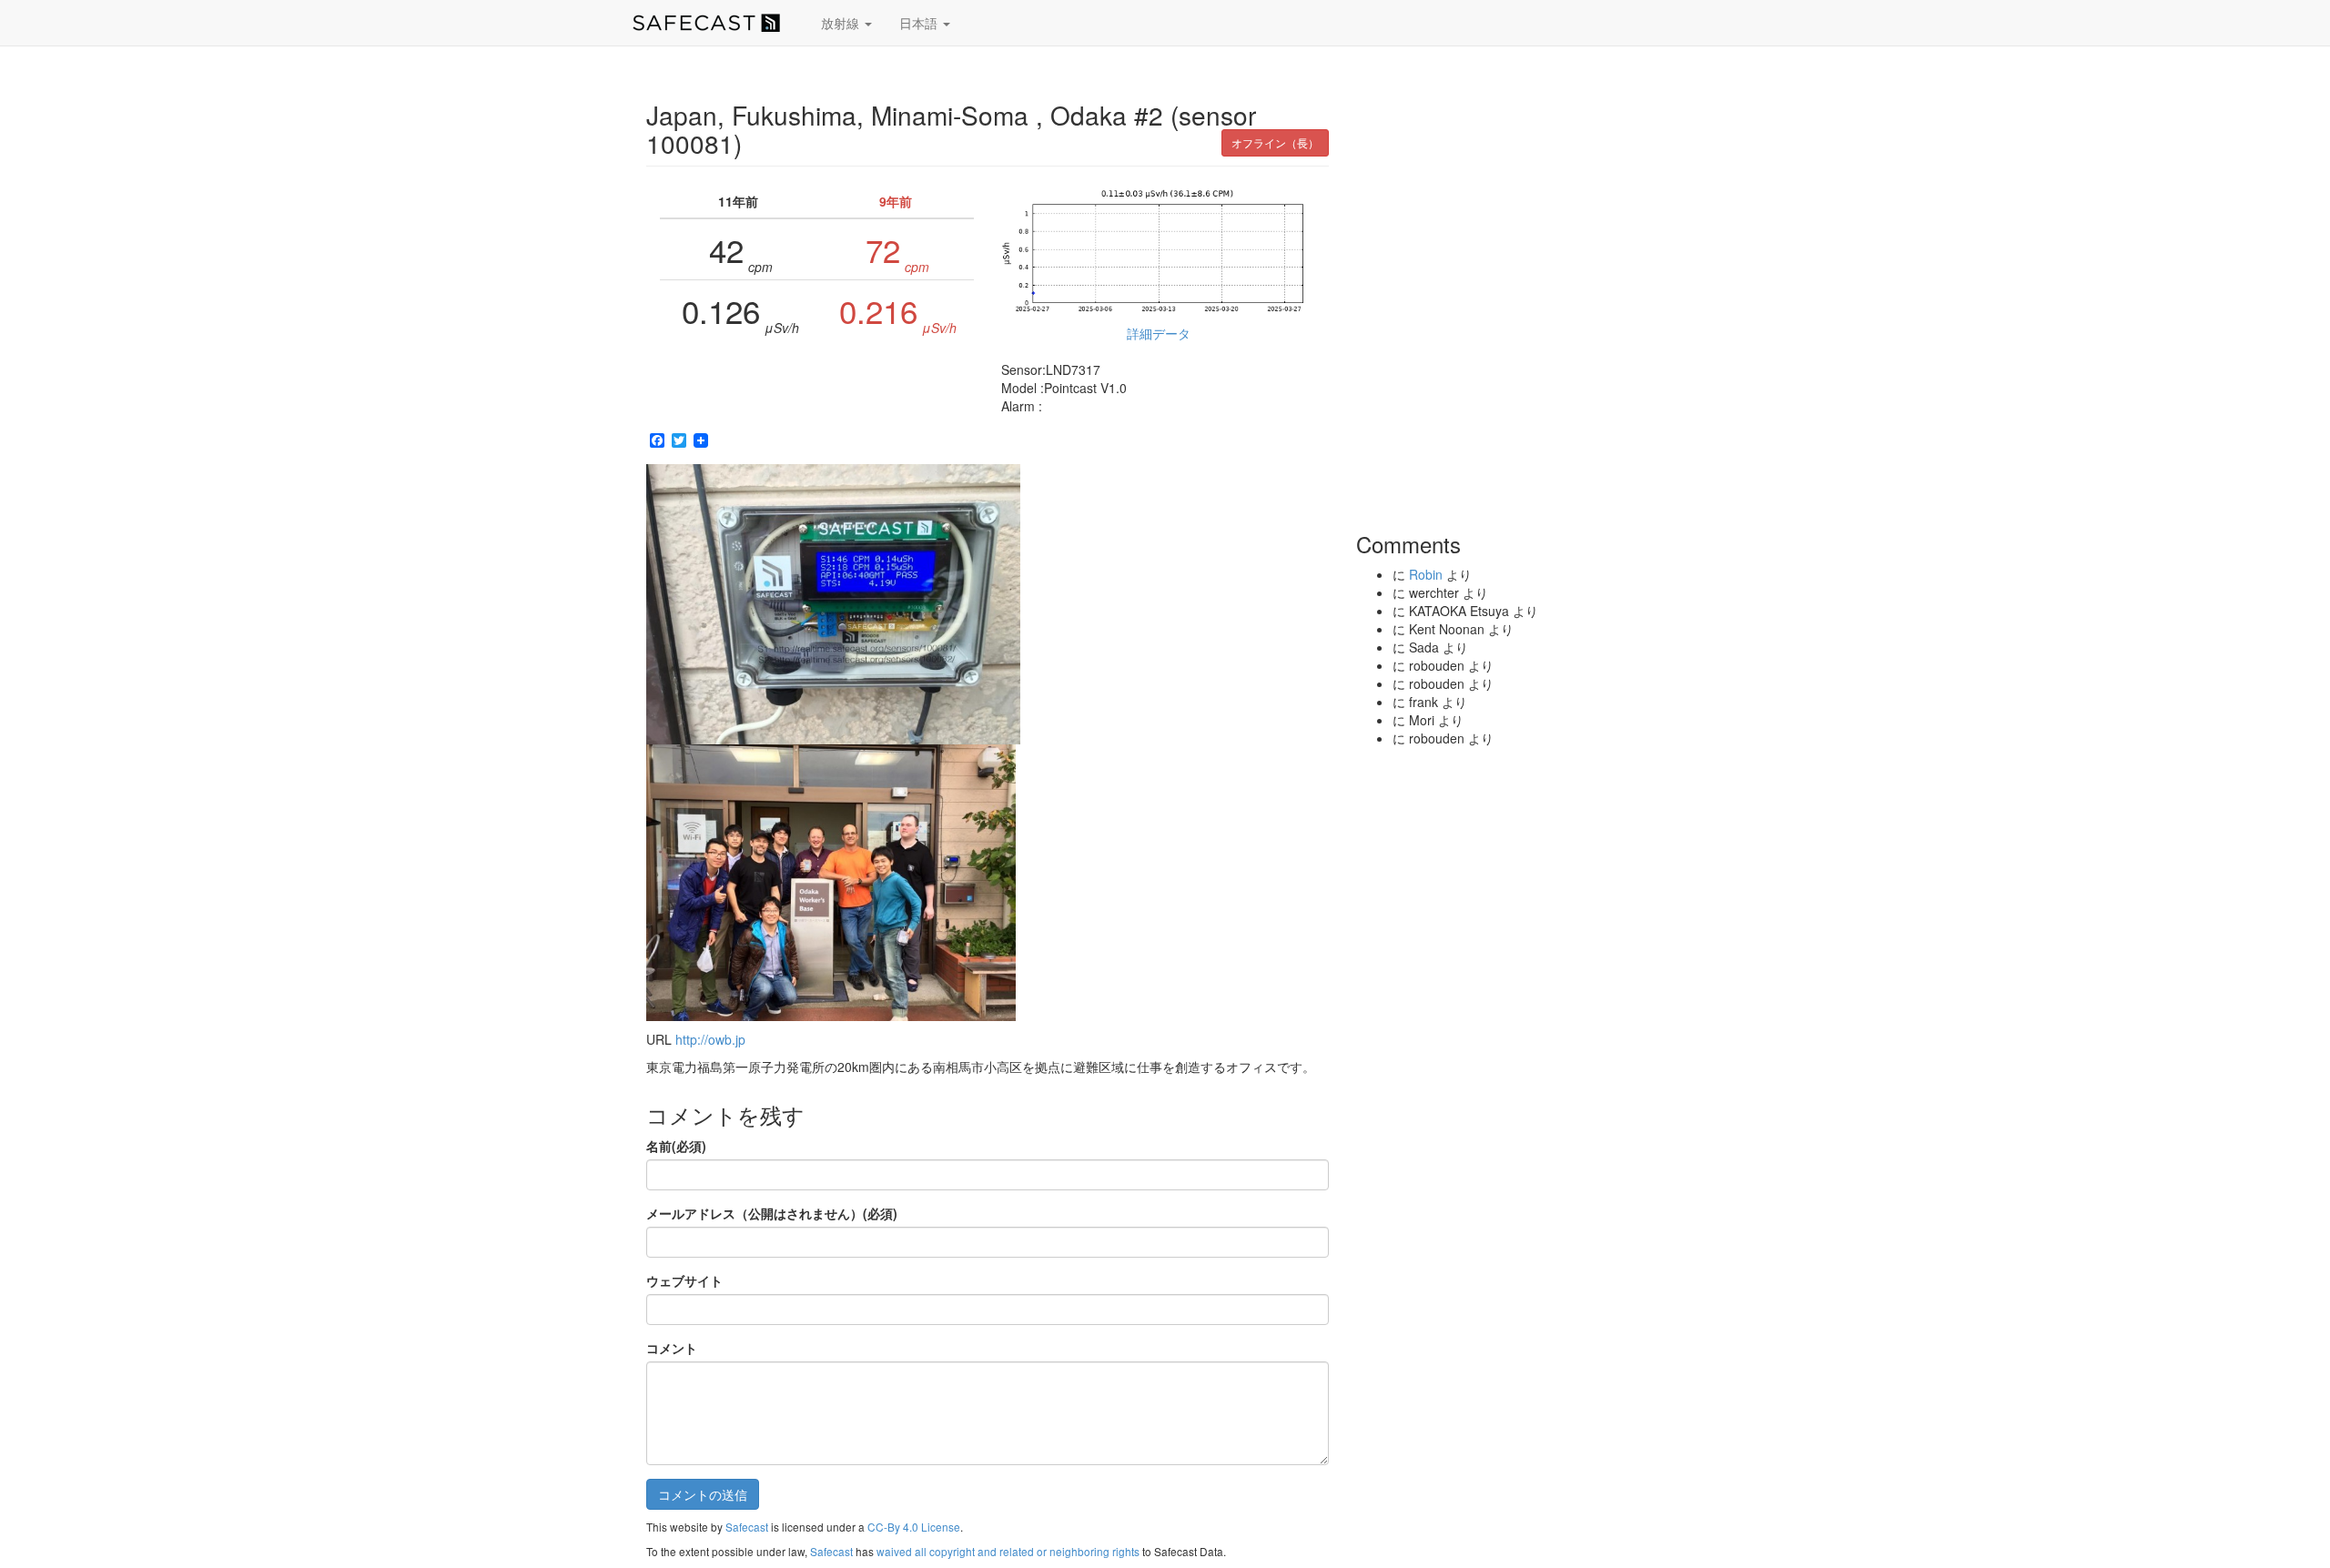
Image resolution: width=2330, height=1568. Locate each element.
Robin (1426, 574)
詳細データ (1159, 333)
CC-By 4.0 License (914, 1527)
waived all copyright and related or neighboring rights (1008, 1551)
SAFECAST (706, 23)
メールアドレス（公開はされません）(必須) (772, 1213)
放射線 (842, 23)
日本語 (920, 23)
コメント (672, 1348)
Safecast (747, 1527)
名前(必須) (676, 1146)
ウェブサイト (684, 1280)
